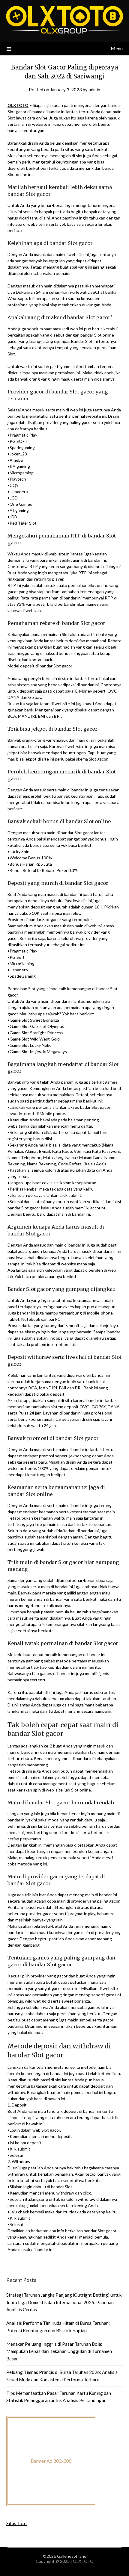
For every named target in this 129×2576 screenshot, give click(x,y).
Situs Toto (16, 2523)
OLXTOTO (18, 105)
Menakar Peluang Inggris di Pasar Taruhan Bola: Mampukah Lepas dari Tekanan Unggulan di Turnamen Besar (59, 2351)
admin (94, 90)
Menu (117, 48)
